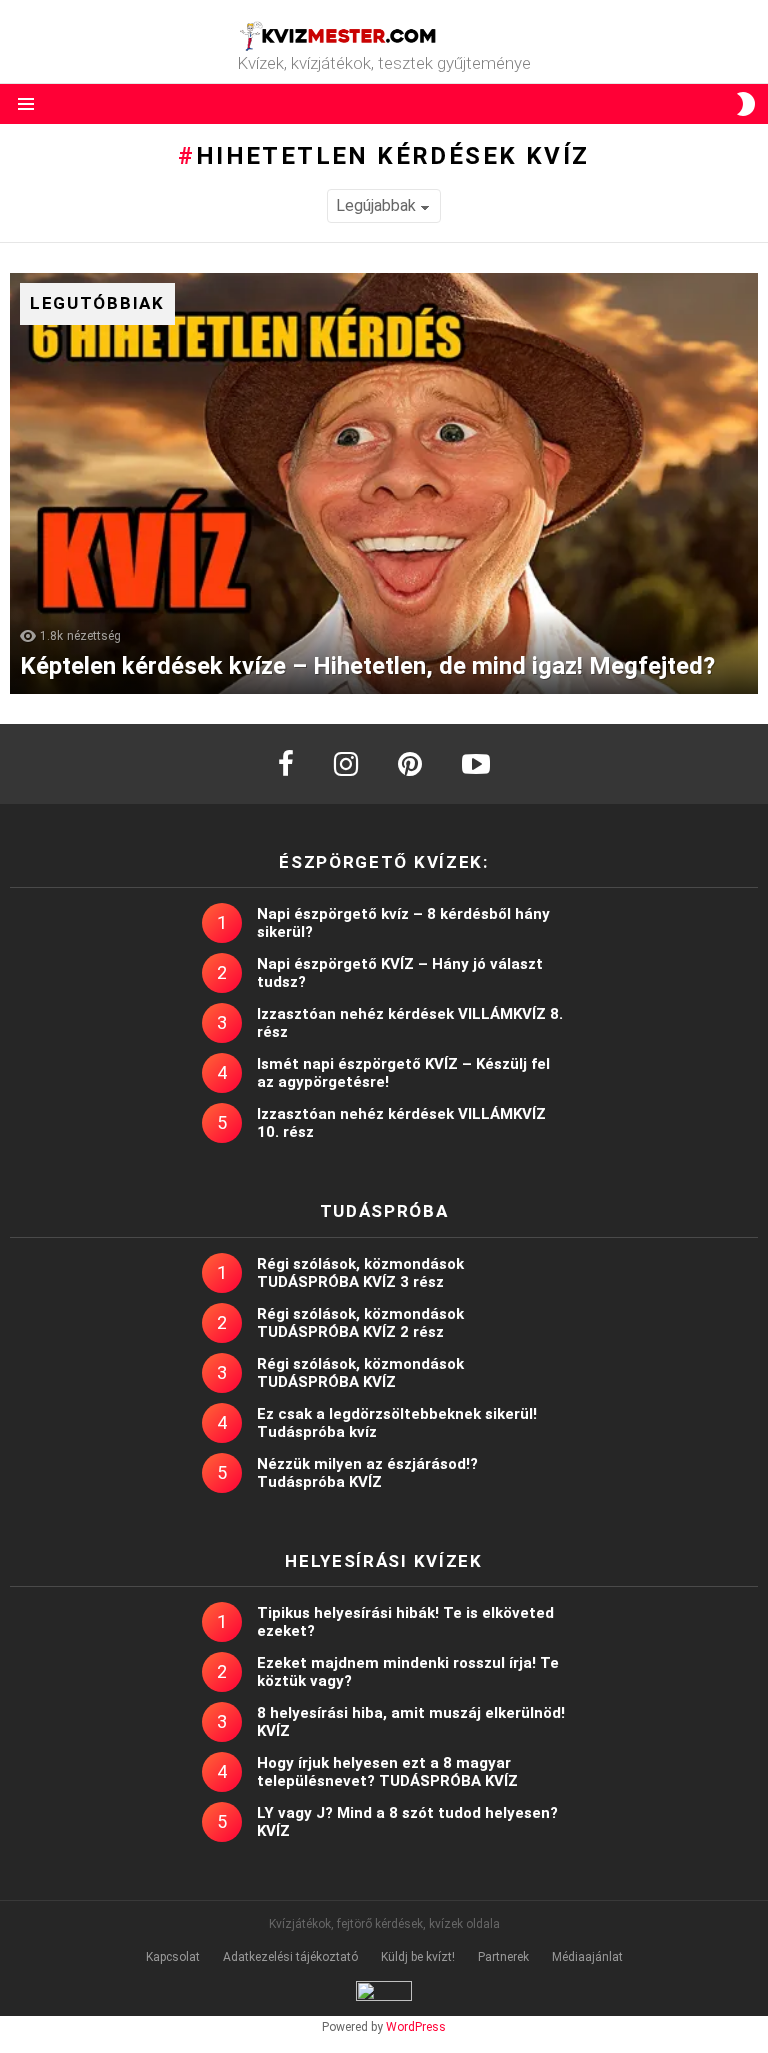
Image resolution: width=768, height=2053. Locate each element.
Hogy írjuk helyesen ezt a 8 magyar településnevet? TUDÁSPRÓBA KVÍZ (387, 1772)
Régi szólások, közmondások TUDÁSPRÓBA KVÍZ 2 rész (360, 1323)
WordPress (416, 2027)
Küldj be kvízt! (418, 1957)
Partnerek (503, 1957)
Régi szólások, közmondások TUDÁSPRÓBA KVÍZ (360, 1373)
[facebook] (286, 764)
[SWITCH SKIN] (746, 104)
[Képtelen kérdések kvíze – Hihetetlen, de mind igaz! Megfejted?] (384, 483)
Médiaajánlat (587, 1957)
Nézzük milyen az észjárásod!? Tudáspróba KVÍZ (367, 1473)
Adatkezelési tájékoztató (290, 1957)
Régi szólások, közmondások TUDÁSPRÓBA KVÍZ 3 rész (360, 1273)
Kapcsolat (173, 1957)
